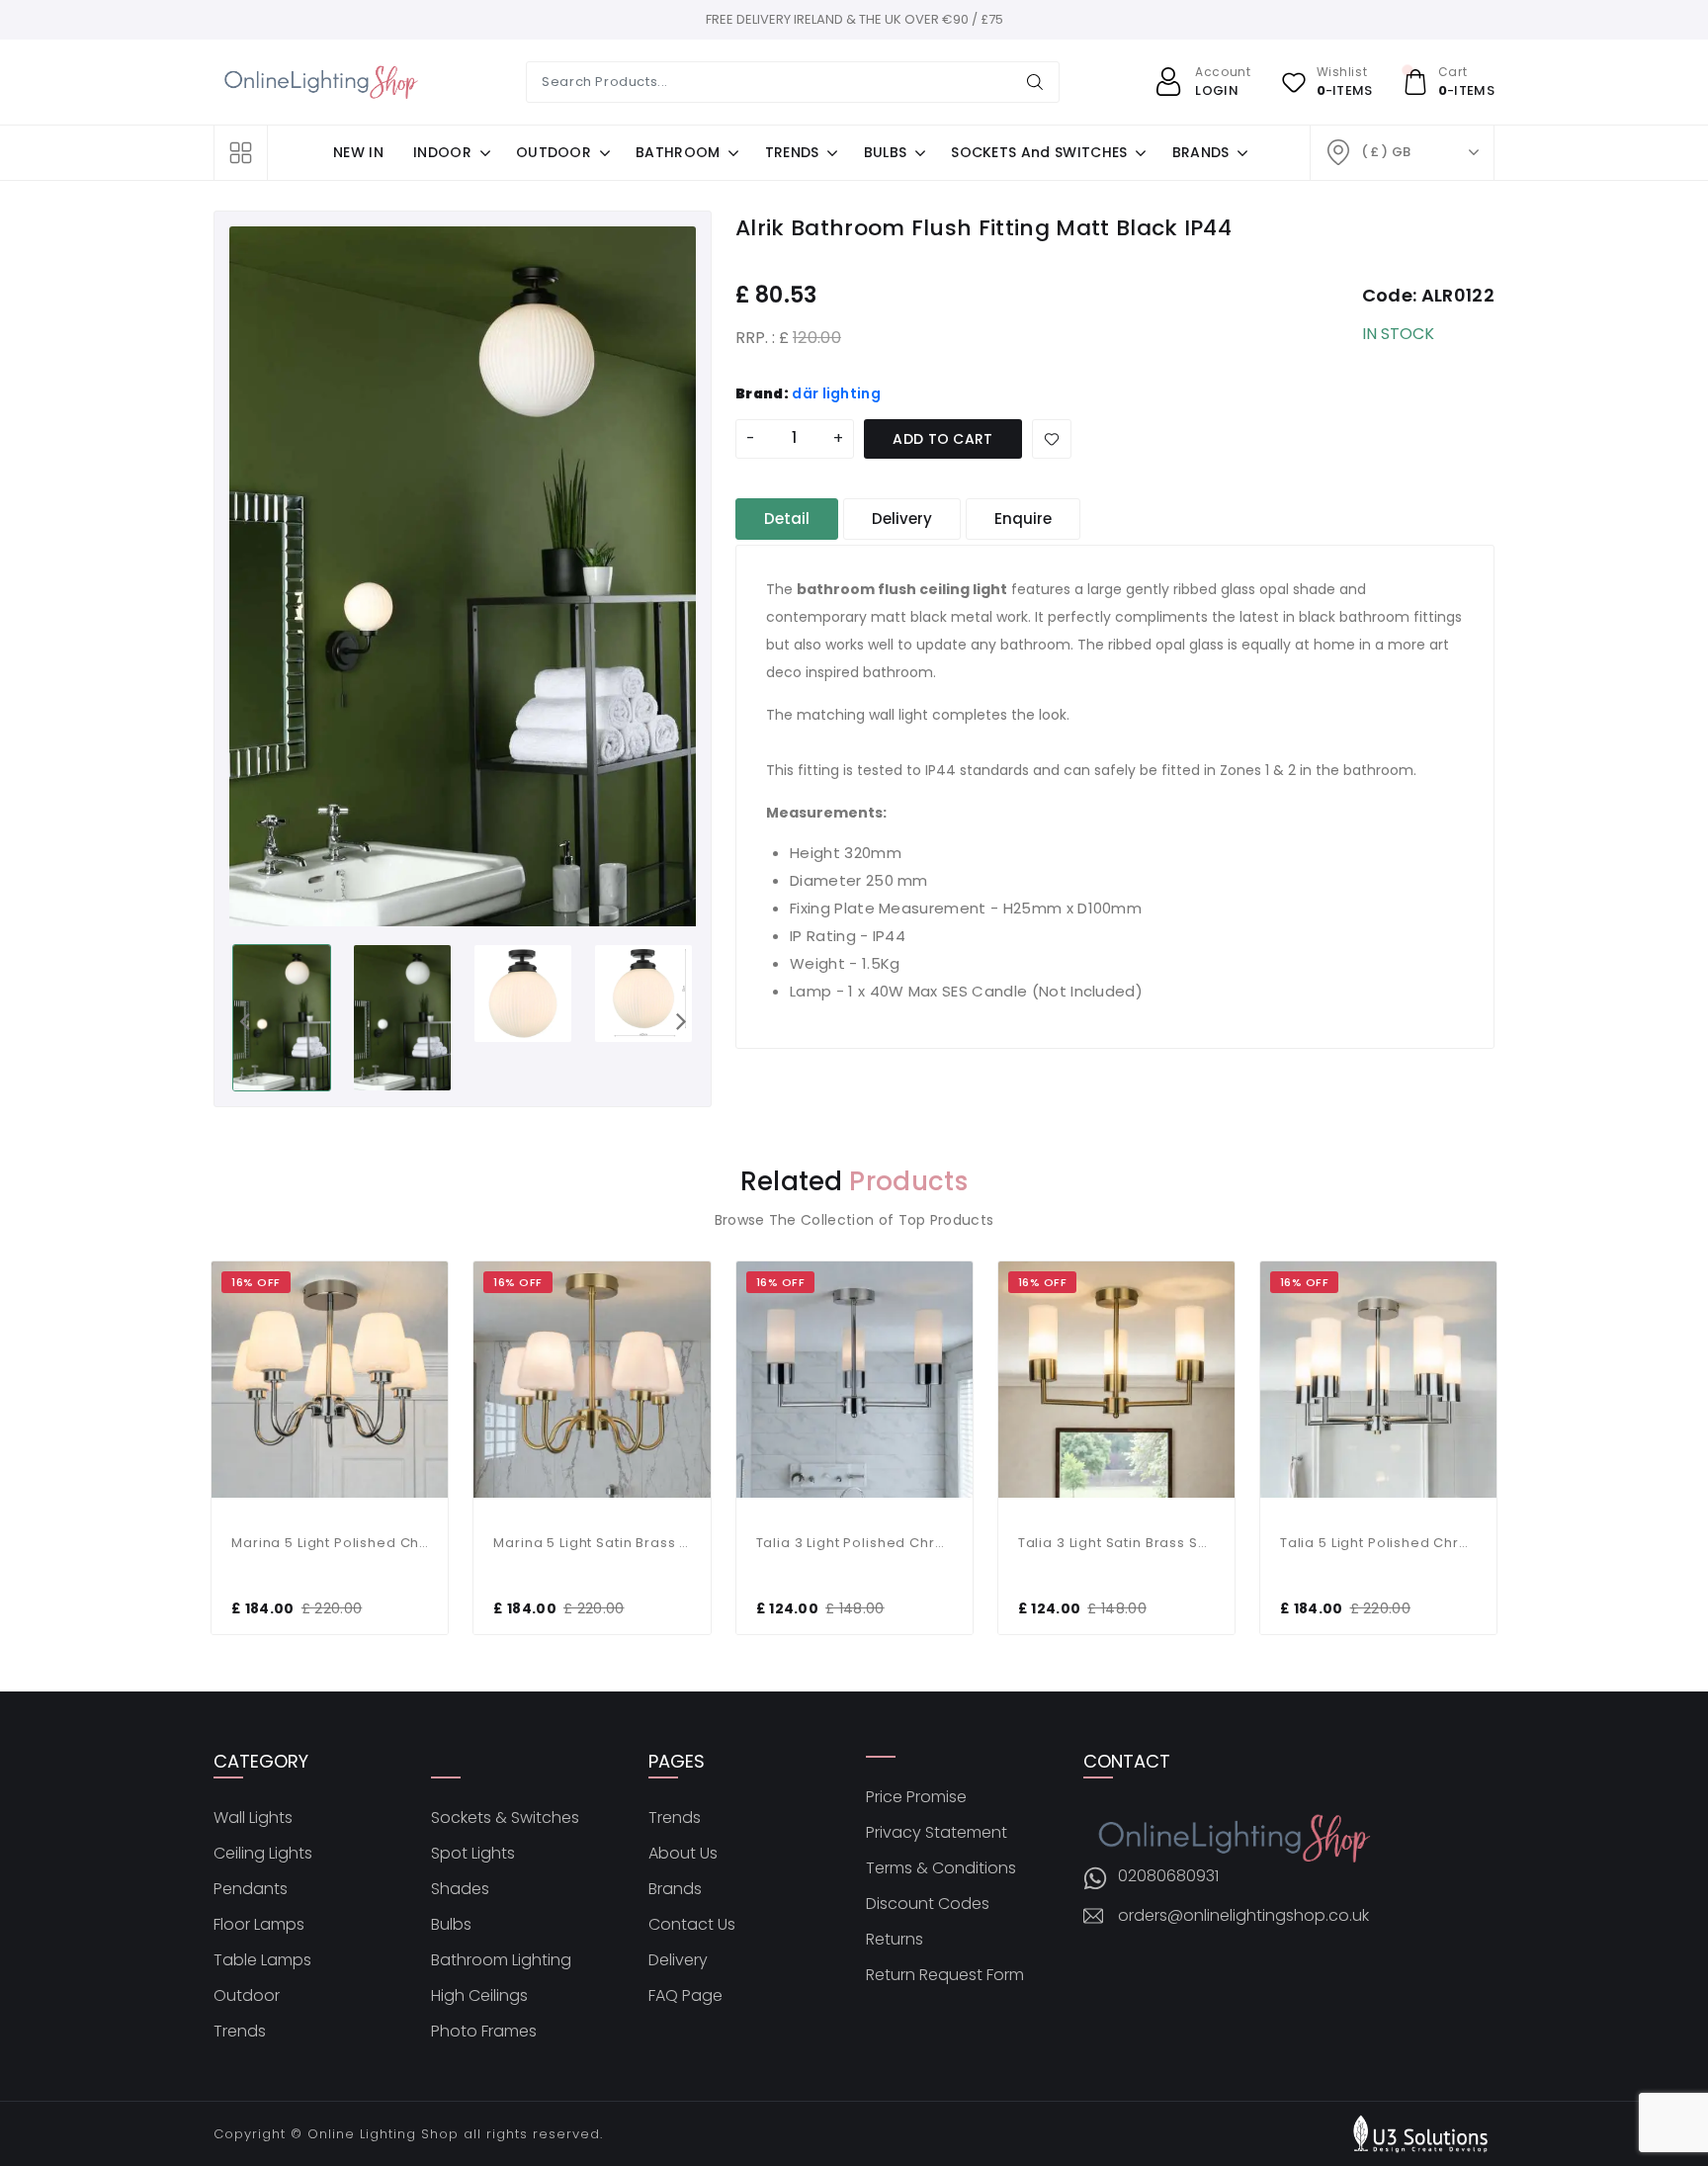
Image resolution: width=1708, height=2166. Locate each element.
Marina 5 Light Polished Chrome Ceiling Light (330, 1543)
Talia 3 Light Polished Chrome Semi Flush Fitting (854, 1543)
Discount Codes (928, 1904)
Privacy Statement (937, 1833)
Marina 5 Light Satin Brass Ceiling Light (592, 1543)
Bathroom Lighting (501, 1960)
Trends (240, 2032)
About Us (683, 1854)
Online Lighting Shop (383, 2134)
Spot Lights (473, 1854)
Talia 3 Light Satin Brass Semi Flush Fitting (1116, 1543)
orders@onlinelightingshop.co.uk (1243, 1916)
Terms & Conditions (941, 1868)
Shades (460, 1889)
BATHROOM (678, 152)
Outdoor (247, 1996)
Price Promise (916, 1797)
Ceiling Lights (263, 1854)
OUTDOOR (554, 152)
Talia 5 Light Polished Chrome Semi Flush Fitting (1378, 1543)
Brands (675, 1889)
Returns (895, 1940)
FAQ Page (685, 1996)
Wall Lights (253, 1818)
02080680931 (1168, 1876)
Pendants (251, 1889)
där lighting (836, 393)
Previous (244, 1020)
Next (681, 1020)
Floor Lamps (259, 1925)
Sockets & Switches (505, 1818)
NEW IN (358, 152)
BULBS (886, 152)
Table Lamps (262, 1960)
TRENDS (792, 152)
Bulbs (451, 1925)
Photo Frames (484, 2032)
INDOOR (442, 152)
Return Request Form (945, 1975)
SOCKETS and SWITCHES (1039, 152)
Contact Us (692, 1925)
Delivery (678, 1960)
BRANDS (1201, 152)
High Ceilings (479, 1996)
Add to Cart (943, 439)
